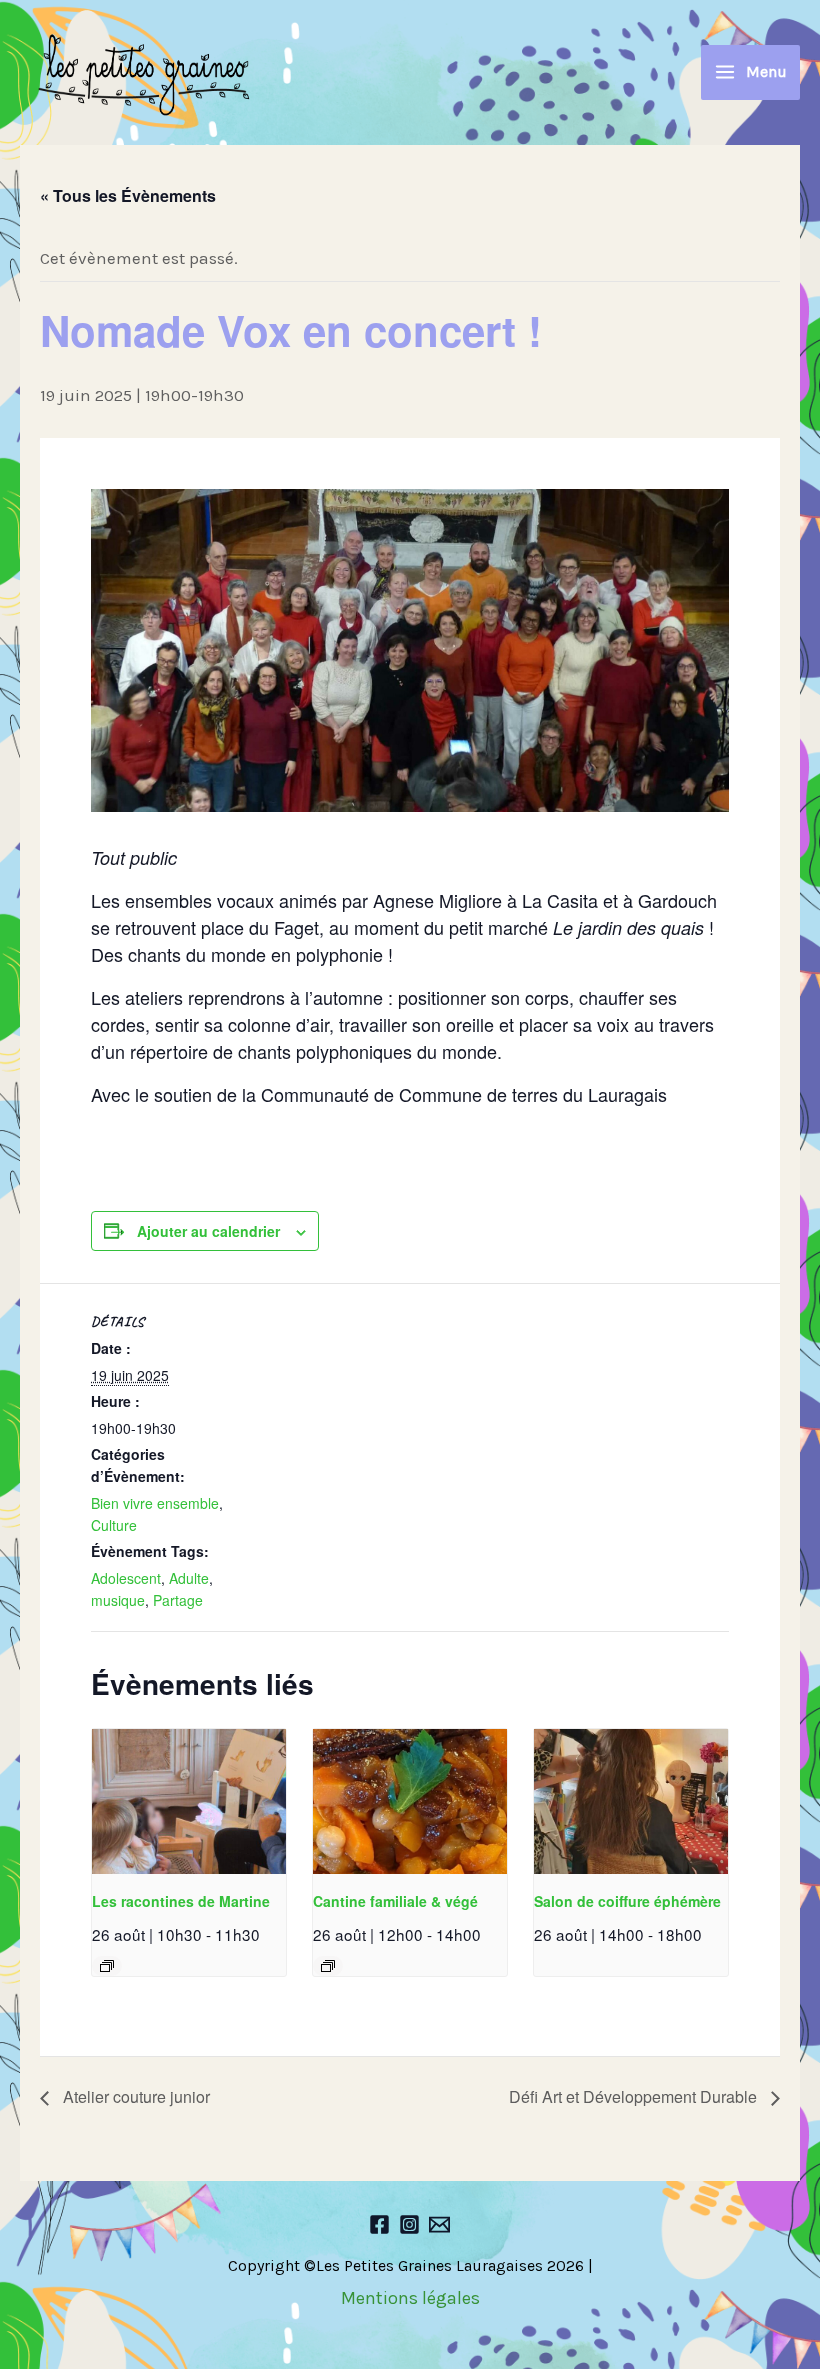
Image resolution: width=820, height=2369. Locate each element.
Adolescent (126, 1578)
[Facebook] (379, 2224)
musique (118, 1600)
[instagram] (409, 2224)
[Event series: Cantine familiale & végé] (328, 1966)
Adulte (189, 1578)
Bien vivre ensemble (155, 1503)
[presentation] (189, 1801)
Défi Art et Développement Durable (635, 2096)
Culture (114, 1525)
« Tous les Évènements (128, 195)
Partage (178, 1600)
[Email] (439, 2224)
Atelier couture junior (134, 2096)
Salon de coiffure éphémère (627, 1901)
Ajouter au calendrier (208, 1231)
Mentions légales (410, 2298)
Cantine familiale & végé (395, 1901)
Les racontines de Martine (181, 1901)
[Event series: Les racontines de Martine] (107, 1966)
